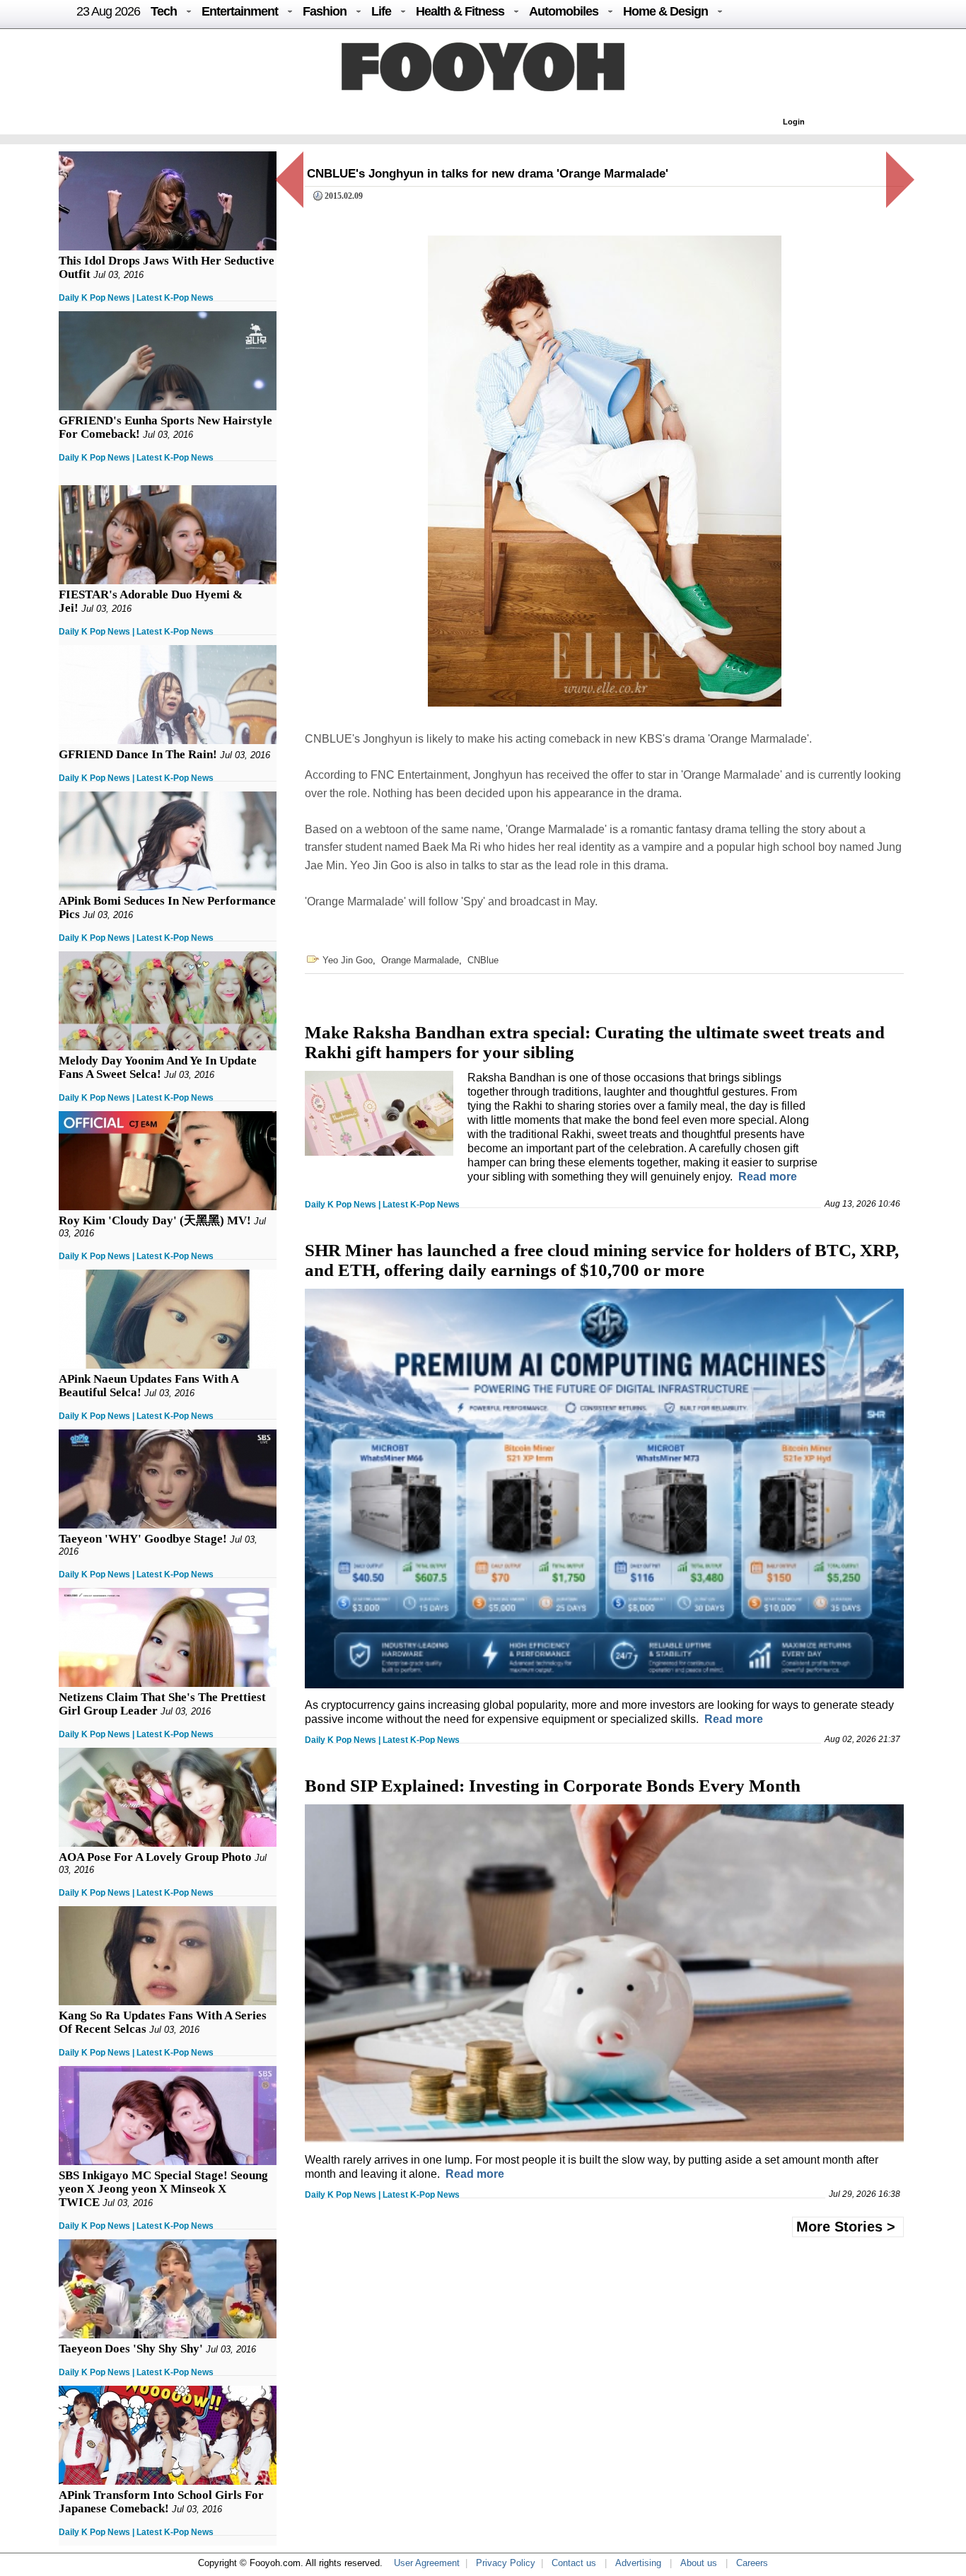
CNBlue (483, 960)
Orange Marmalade (420, 960)
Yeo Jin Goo (348, 960)
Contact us (574, 2563)
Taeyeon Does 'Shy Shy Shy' (131, 2349)
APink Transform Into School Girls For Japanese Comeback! (161, 2502)
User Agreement (427, 2563)
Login (794, 122)
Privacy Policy (506, 2563)
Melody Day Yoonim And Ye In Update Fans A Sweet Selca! (158, 1067)
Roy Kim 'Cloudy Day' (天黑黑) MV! (155, 1220)
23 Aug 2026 (108, 11)
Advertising (638, 2563)
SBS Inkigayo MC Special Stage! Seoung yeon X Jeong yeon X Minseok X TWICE (163, 2189)
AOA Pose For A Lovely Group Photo (155, 1857)
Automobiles (564, 11)
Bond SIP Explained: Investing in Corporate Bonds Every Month (553, 1786)
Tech (164, 11)
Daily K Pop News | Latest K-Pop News (136, 298)
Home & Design (665, 11)
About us (699, 2563)
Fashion (325, 11)
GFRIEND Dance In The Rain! (138, 754)
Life (381, 11)
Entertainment (240, 11)
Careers (752, 2563)
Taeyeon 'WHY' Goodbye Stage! (143, 1539)
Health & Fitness (460, 11)
